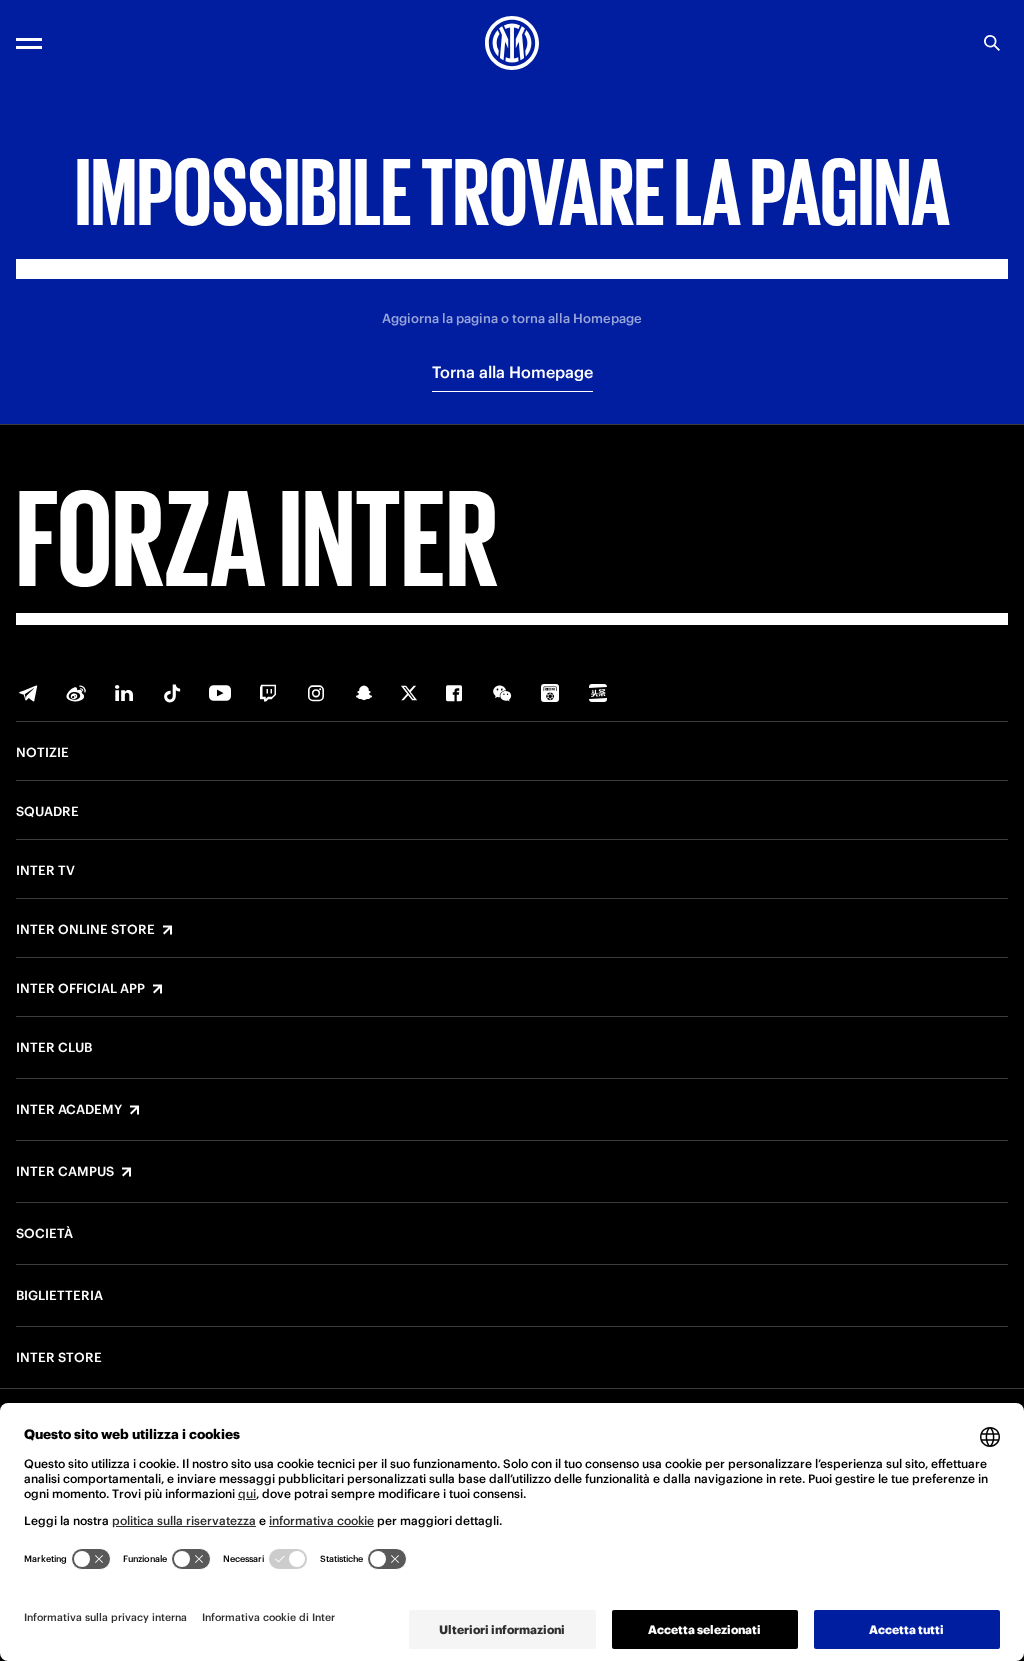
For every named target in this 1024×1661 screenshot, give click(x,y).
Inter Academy (69, 1110)
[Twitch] (268, 693)
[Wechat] (502, 693)
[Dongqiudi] (550, 693)
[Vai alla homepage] (512, 43)
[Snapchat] (364, 693)
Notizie (42, 753)
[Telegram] (28, 693)
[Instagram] (316, 693)
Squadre (47, 812)
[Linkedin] (124, 693)
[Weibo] (76, 693)
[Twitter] (409, 693)
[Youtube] (220, 693)
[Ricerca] (992, 43)
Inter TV (45, 871)
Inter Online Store (85, 930)
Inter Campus (65, 1172)
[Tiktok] (172, 693)
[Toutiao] (598, 693)
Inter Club (54, 1048)
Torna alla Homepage (512, 372)
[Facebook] (454, 693)
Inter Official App (80, 989)
